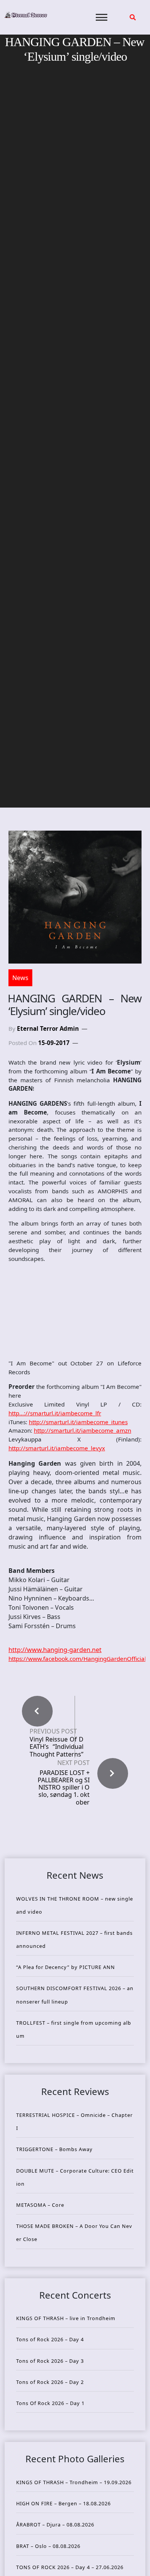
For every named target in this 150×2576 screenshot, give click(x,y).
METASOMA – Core (40, 2205)
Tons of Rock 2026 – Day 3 (50, 2361)
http (55, 1413)
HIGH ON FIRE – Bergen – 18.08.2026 (63, 2503)
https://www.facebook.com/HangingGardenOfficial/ (78, 1659)
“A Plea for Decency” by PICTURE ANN (66, 1967)
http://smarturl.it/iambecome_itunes (78, 1422)
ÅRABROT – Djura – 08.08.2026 (55, 2525)
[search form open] (133, 17)
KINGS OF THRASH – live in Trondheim (66, 2318)
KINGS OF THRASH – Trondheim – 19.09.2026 (74, 2482)
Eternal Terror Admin (48, 1028)
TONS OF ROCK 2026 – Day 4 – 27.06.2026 (70, 2567)
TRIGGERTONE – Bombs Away (54, 2149)
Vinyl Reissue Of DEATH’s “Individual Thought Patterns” (57, 1747)
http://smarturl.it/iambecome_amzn (82, 1430)
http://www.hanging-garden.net (55, 1650)
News (20, 978)
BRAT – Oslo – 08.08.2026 (48, 2546)
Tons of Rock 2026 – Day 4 (50, 2339)
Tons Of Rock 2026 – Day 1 (50, 2403)
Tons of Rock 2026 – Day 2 (50, 2382)
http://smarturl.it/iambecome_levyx (57, 1448)
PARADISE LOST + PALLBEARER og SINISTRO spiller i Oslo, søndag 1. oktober (64, 1787)
